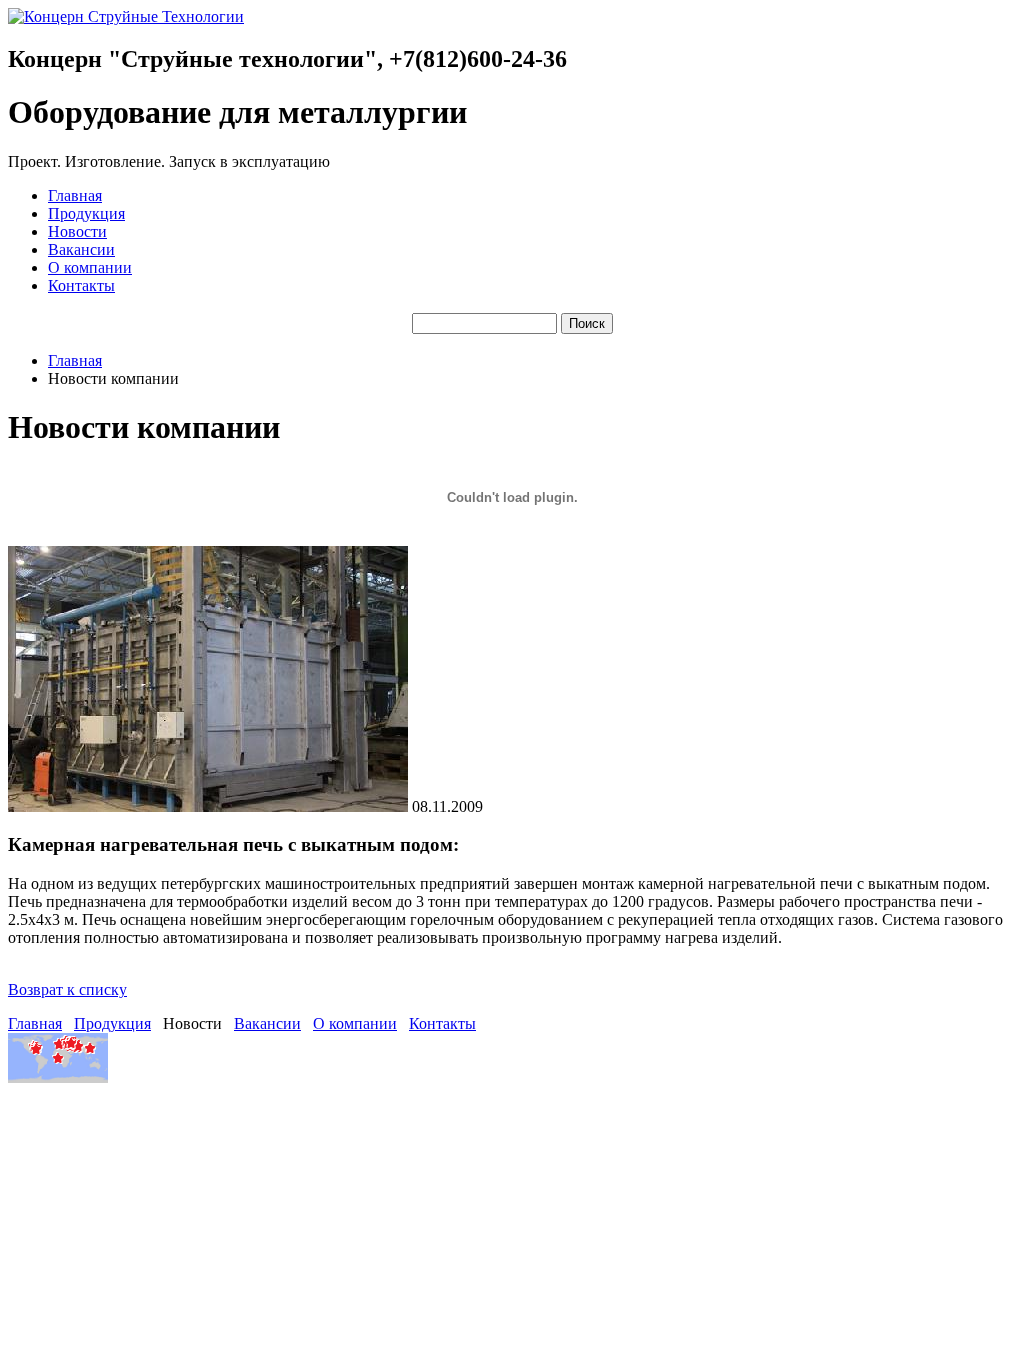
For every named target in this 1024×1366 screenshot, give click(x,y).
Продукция (86, 213)
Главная (75, 195)
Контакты (81, 285)
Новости (77, 231)
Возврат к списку (67, 989)
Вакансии (81, 249)
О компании (90, 267)
